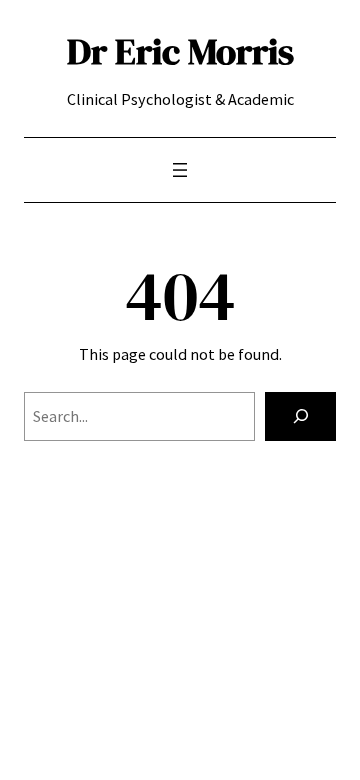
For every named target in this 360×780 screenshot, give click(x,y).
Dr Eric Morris (180, 51)
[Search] (300, 416)
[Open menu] (180, 170)
